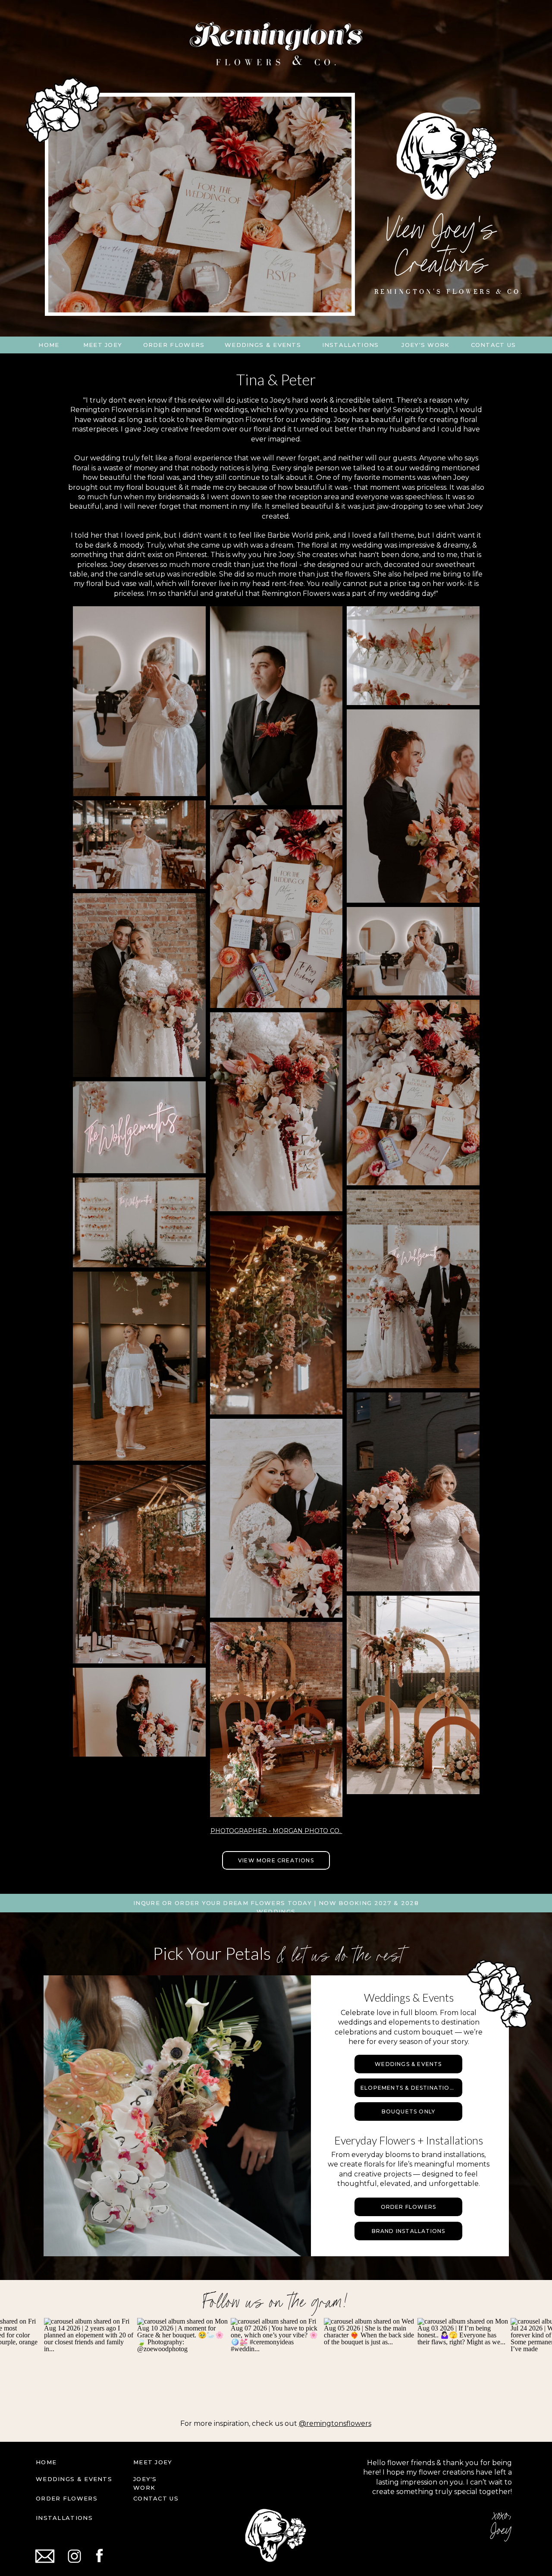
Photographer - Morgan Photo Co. (276, 1831)
